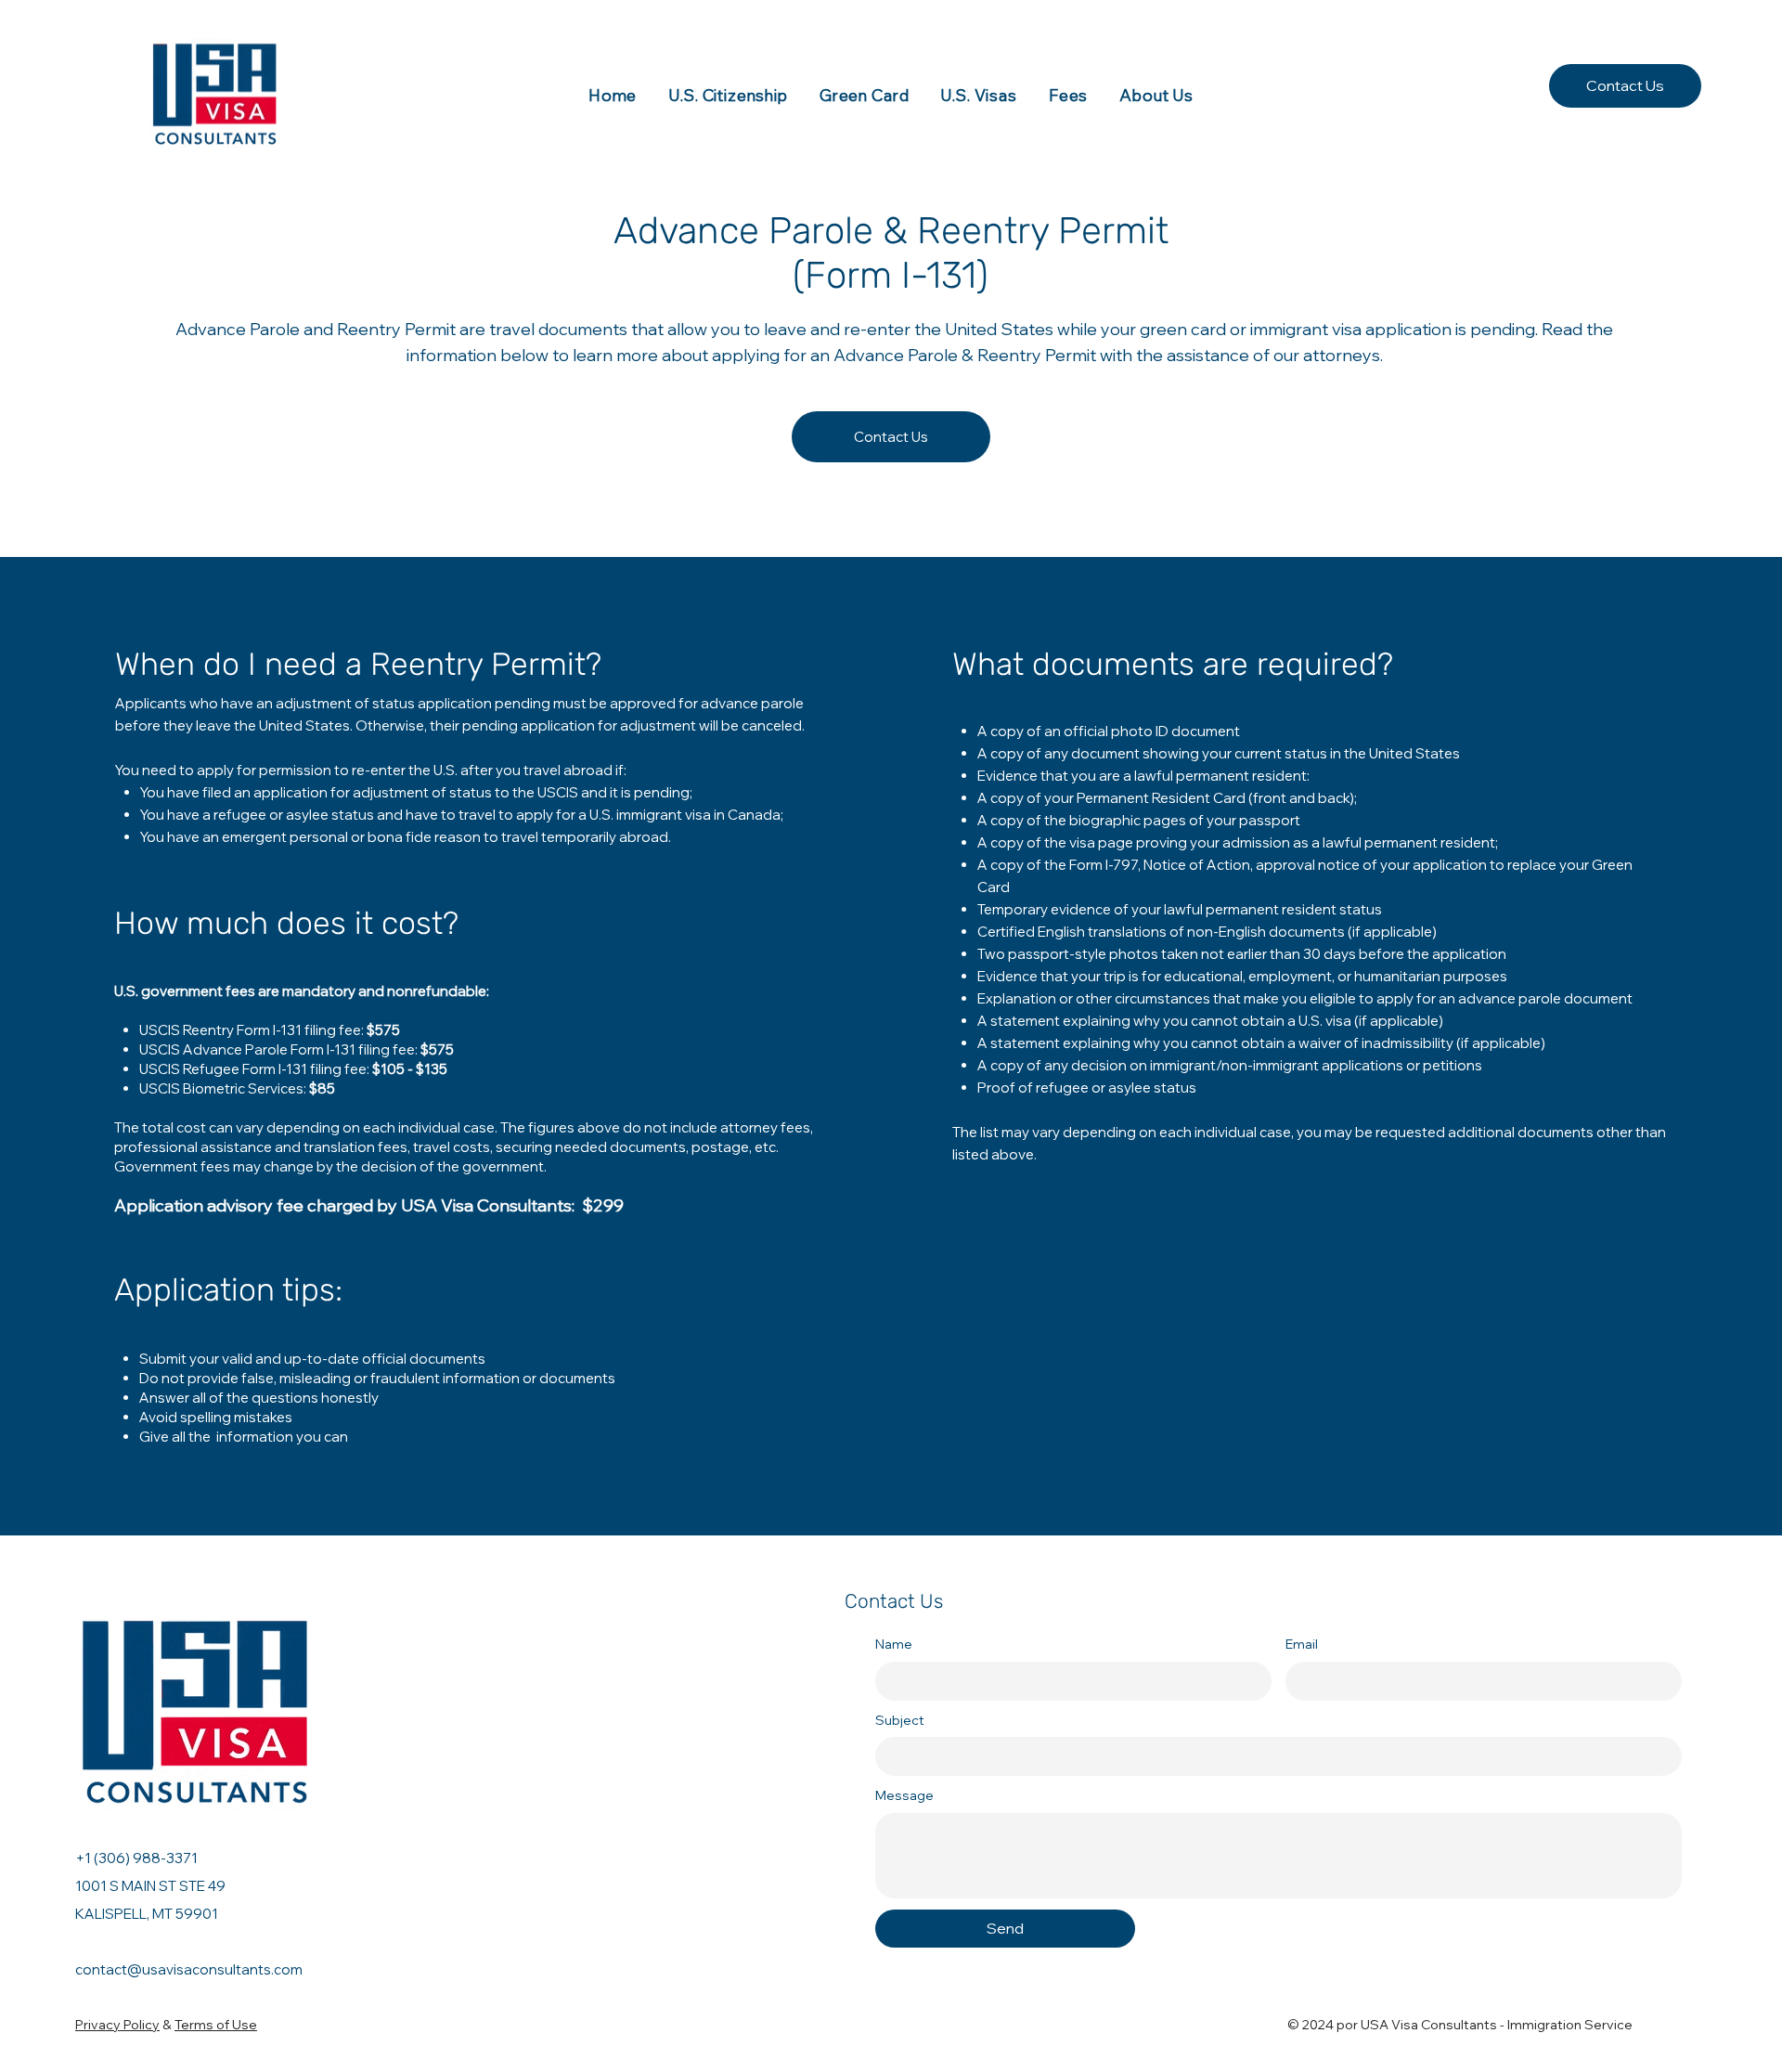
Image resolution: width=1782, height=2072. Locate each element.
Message (904, 1795)
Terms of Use (216, 2025)
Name (894, 1644)
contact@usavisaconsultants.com (189, 1969)
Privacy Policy (117, 2025)
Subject (900, 1720)
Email (1302, 1644)
